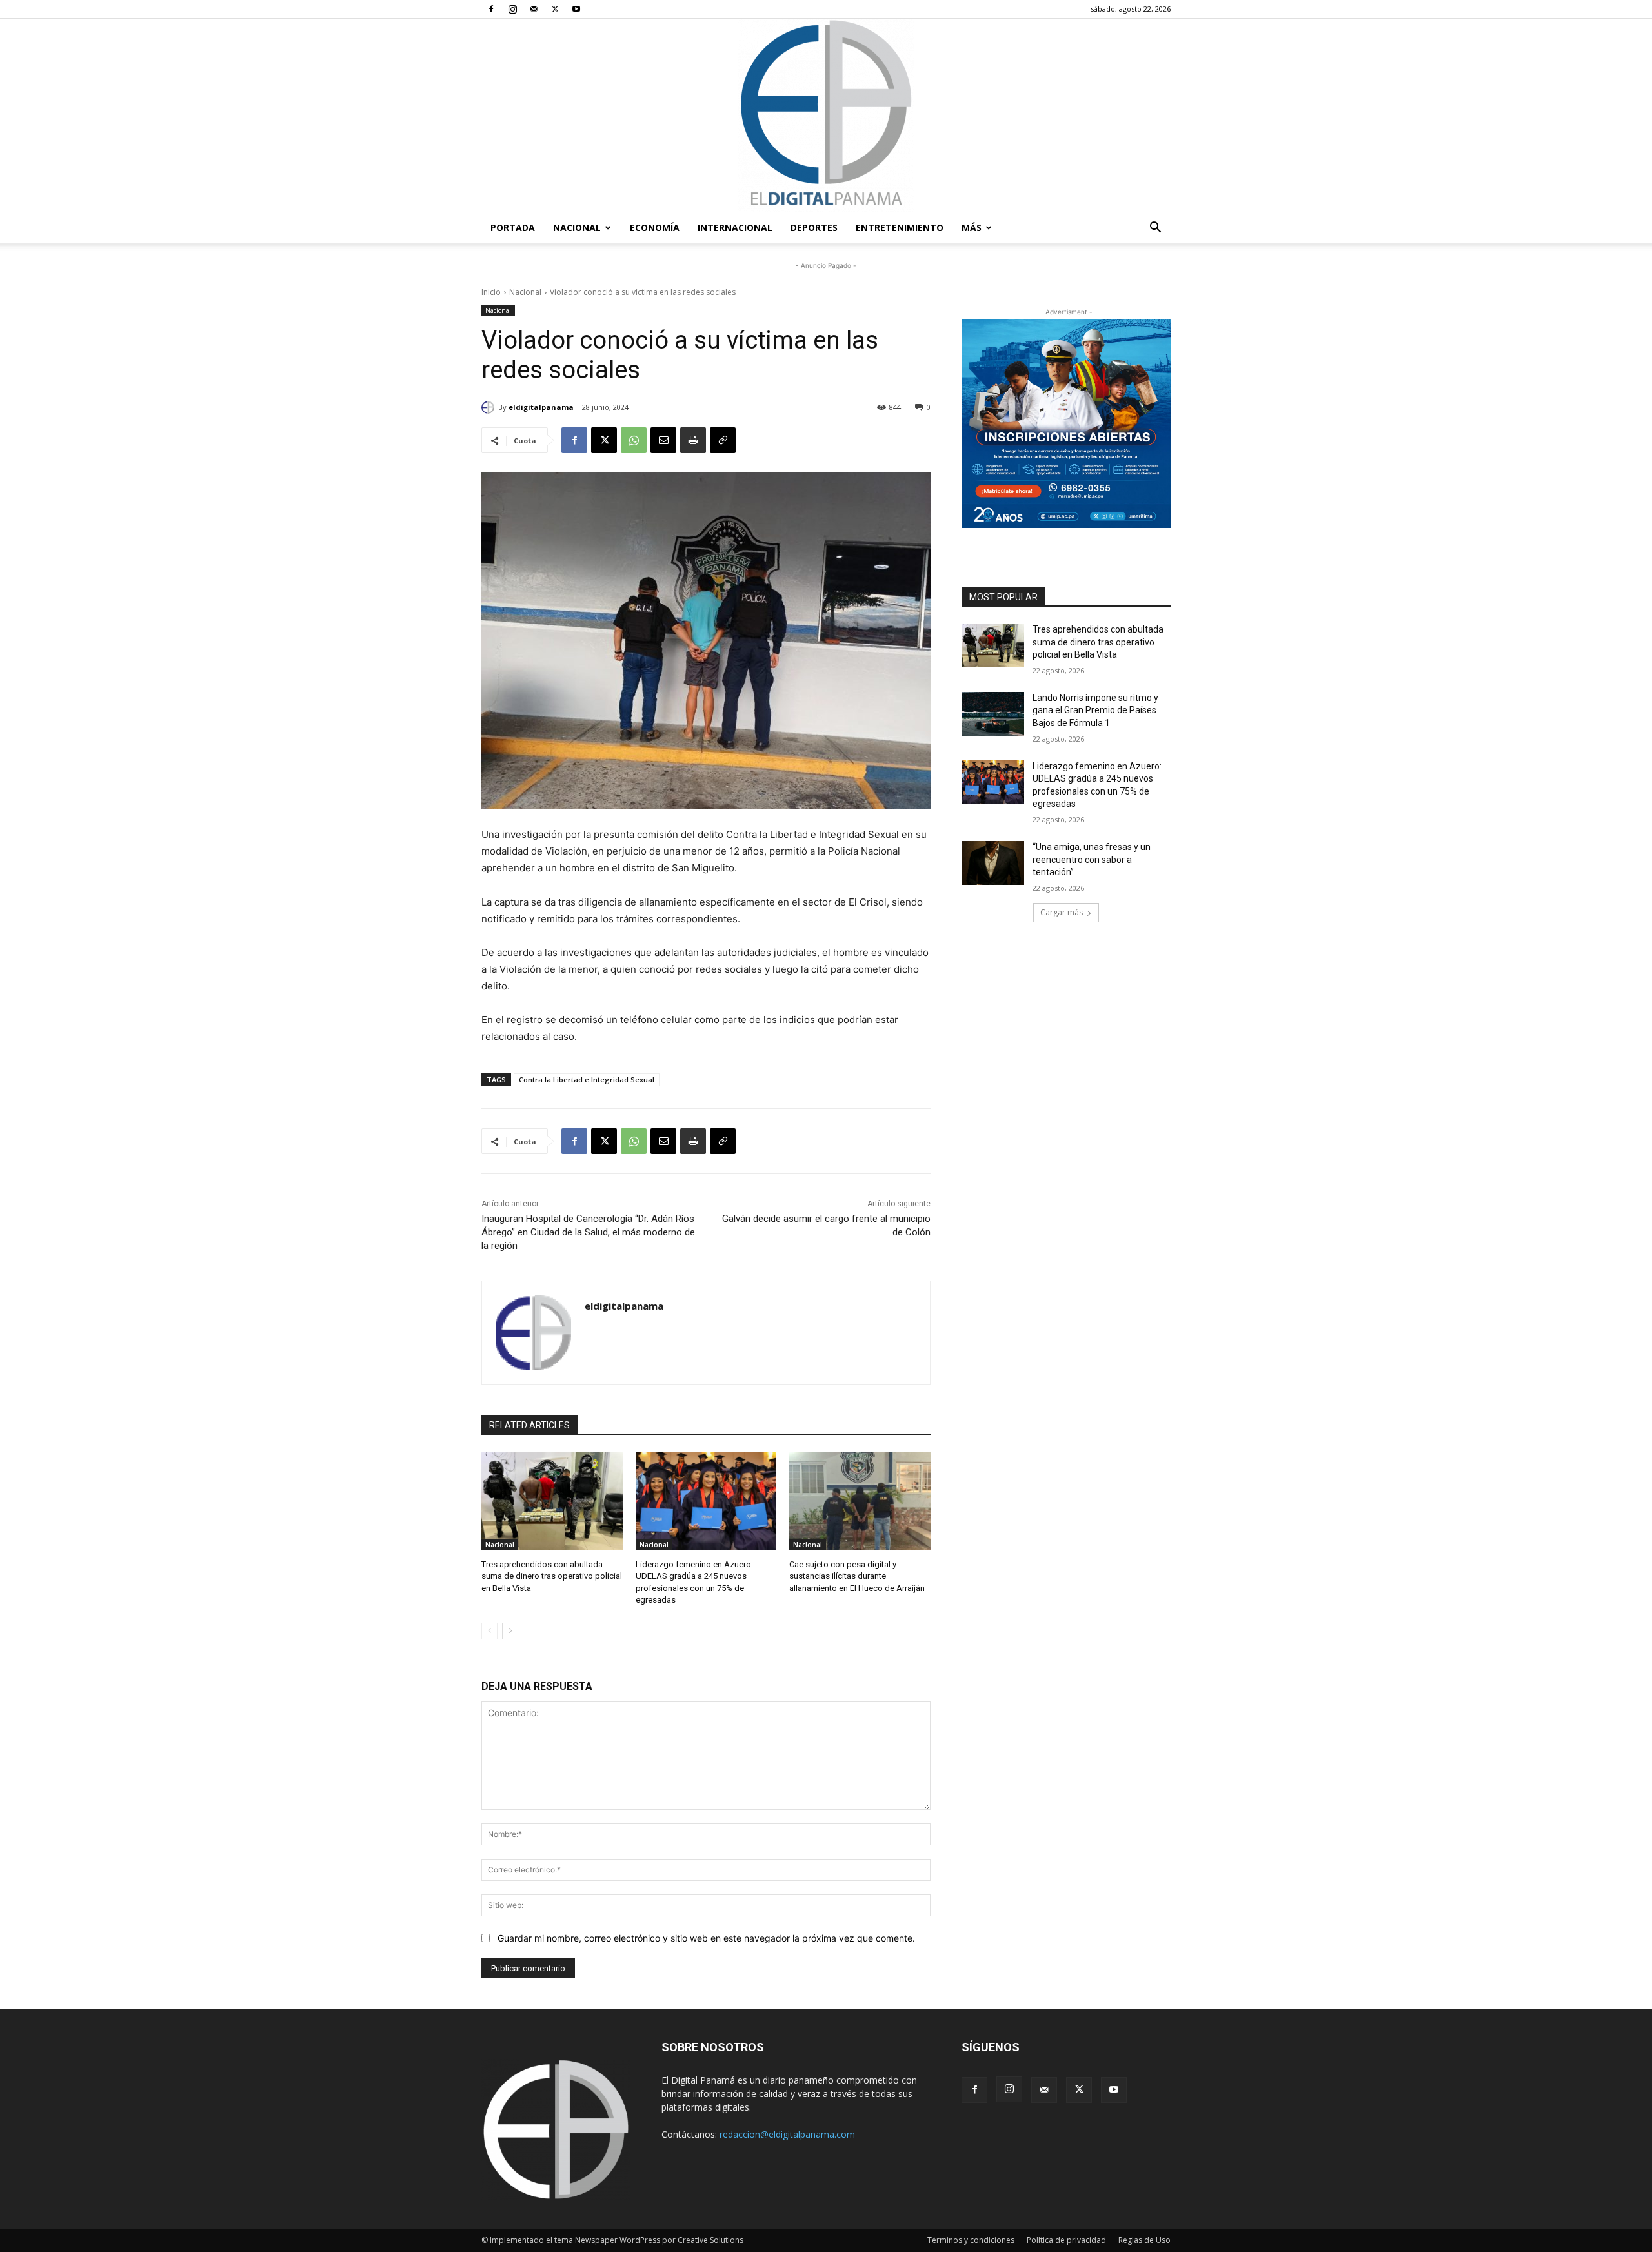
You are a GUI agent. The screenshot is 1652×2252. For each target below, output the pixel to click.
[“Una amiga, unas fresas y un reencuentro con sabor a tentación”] (993, 863)
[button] (1155, 229)
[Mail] (534, 9)
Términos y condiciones (971, 2240)
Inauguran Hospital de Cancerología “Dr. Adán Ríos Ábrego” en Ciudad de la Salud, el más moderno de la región (588, 1232)
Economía (655, 228)
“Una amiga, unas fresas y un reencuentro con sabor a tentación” (1092, 859)
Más (972, 228)
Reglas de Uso (1144, 2240)
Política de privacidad (1066, 2240)
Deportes (814, 228)
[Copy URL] (723, 440)
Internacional (735, 228)
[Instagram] (512, 9)
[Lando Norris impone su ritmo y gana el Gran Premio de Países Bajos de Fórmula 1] (993, 714)
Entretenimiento (900, 228)
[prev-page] (489, 1631)
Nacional (577, 228)
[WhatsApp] (634, 440)
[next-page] (510, 1631)
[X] (555, 9)
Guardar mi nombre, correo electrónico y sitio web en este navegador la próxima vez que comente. (706, 1938)
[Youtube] (576, 9)
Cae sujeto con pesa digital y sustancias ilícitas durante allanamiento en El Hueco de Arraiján (857, 1576)
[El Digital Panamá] (826, 116)
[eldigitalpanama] (490, 407)
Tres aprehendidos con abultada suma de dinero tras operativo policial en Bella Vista (552, 1576)
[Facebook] (491, 9)
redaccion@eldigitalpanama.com (787, 2134)
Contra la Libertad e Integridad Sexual (587, 1080)
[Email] (663, 440)
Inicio (491, 292)
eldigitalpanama (541, 407)
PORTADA (513, 228)
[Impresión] (693, 440)
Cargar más (1062, 912)
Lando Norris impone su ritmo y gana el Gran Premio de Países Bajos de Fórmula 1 (1095, 710)
